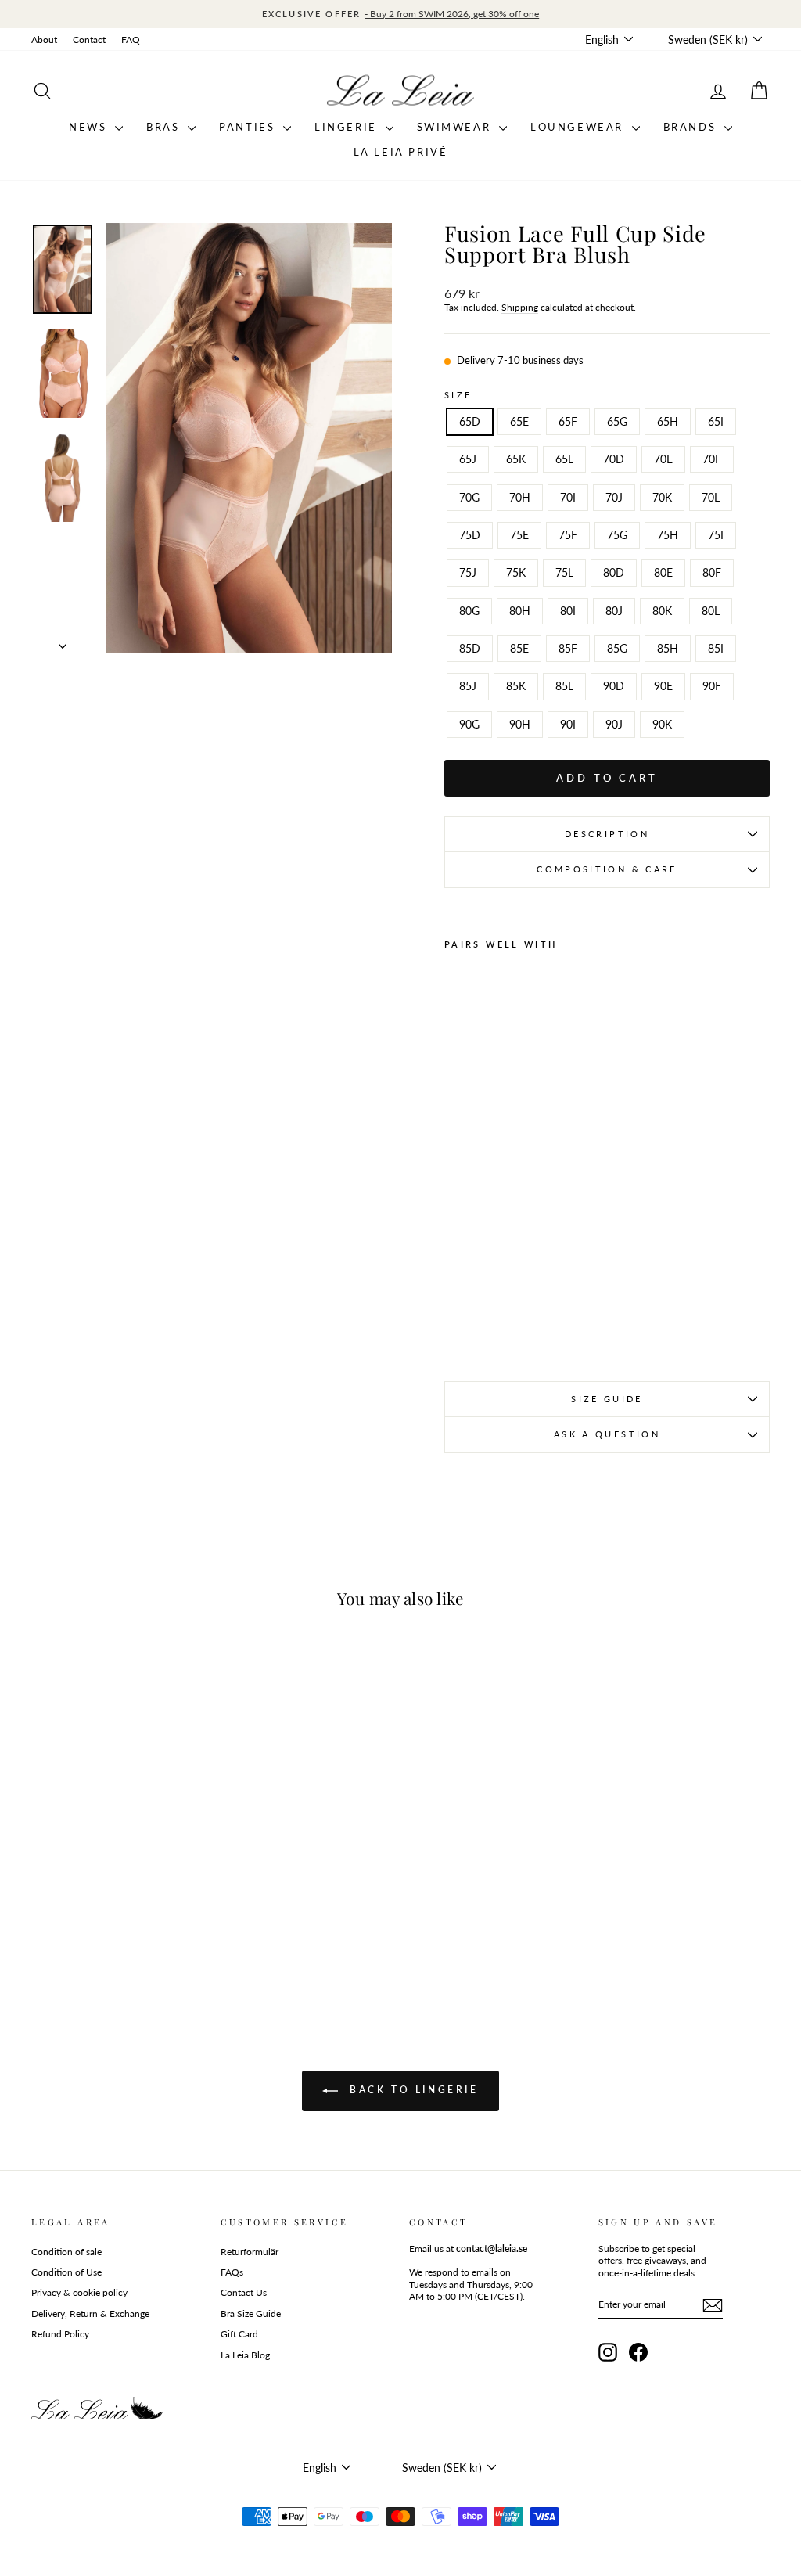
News (90, 127)
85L (564, 686)
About (44, 40)
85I (716, 648)
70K (662, 497)
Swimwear (456, 127)
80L (711, 611)
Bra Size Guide (251, 2313)
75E (519, 535)
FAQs (232, 2272)
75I (716, 535)
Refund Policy (60, 2334)
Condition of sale (66, 2252)
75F (568, 535)
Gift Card (239, 2334)
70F (712, 459)
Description (607, 834)
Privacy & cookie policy (79, 2292)
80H (520, 611)
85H (668, 648)
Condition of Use (66, 2272)
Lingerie (348, 127)
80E (663, 572)
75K (516, 572)
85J (468, 686)
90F (712, 686)
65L (564, 459)
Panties (249, 127)
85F (568, 648)
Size (458, 395)
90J (614, 724)
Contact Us (244, 2292)
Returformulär (250, 2252)
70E (663, 459)
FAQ (131, 40)
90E (663, 686)
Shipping (520, 307)
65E (519, 421)
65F (568, 421)
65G (617, 421)
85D (470, 648)
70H (520, 497)
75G (617, 535)
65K (516, 459)
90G (469, 724)
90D (614, 686)
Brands (692, 127)
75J (468, 572)
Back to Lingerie (411, 2090)
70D (614, 459)
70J (614, 497)
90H (520, 724)
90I (568, 724)
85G (617, 648)
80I (568, 611)
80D (614, 572)
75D (470, 535)
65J (468, 459)
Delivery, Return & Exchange (90, 2313)
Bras (165, 127)
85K (516, 686)
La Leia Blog (245, 2355)
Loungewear (579, 127)
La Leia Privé (401, 152)
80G (469, 611)
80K (662, 611)
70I (568, 497)
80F (712, 572)
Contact (89, 40)
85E (519, 648)
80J (614, 611)
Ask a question (607, 1434)
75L (564, 572)
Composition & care (607, 869)
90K (662, 724)
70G (469, 497)
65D (470, 421)
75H (668, 535)
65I (716, 421)
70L (711, 497)
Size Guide (607, 1399)
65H (668, 421)
